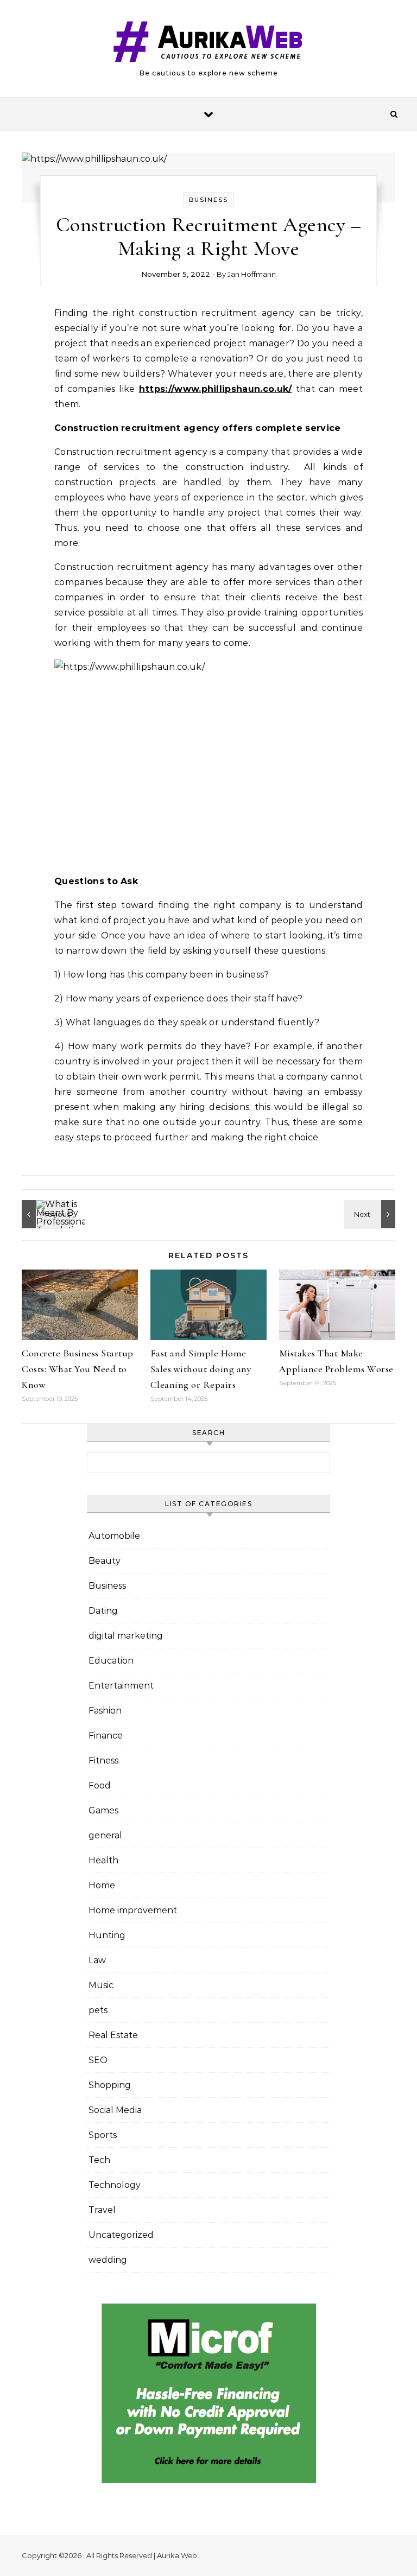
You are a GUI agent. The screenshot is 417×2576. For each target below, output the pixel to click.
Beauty (105, 1561)
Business (208, 200)
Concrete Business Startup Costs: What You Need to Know (78, 1369)
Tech (99, 2160)
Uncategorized (121, 2235)
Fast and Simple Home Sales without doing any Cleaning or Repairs (201, 1369)
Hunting (107, 1935)
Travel (102, 2210)
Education (111, 1661)
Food (100, 1785)
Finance (106, 1736)
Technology (115, 2185)
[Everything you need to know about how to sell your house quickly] (371, 1214)
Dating (103, 1611)
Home (102, 1885)
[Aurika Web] (208, 44)
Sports (103, 2135)
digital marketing (126, 1636)
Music (101, 1985)
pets (98, 2010)
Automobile (114, 1536)
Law (97, 1960)
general (105, 1835)
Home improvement (133, 1910)
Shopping (110, 2085)
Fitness (103, 1760)
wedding (108, 2260)
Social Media (115, 2110)
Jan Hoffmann (252, 274)
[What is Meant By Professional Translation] (46, 1214)
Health (103, 1860)
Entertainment (121, 1686)
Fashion (105, 1711)
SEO (98, 2060)
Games (103, 1810)
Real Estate (113, 2035)
